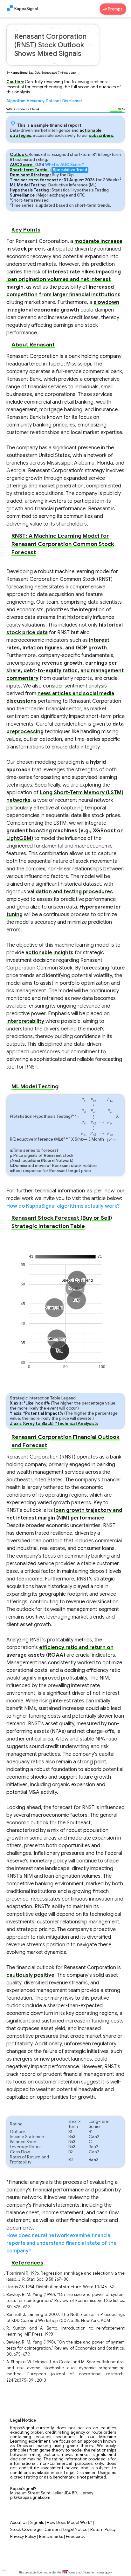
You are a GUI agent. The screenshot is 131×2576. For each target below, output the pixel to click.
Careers (52, 2530)
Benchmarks (51, 2537)
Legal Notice (75, 2530)
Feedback (75, 2537)
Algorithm (16, 101)
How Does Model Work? (69, 2523)
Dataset (53, 101)
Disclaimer (72, 101)
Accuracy (36, 101)
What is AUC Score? (65, 165)
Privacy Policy (23, 2537)
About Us (19, 2523)
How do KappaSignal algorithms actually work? (63, 1206)
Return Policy (103, 2530)
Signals (37, 2523)
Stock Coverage (26, 2530)
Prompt (115, 9)
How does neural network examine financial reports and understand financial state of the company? (62, 2243)
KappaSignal (26, 9)
